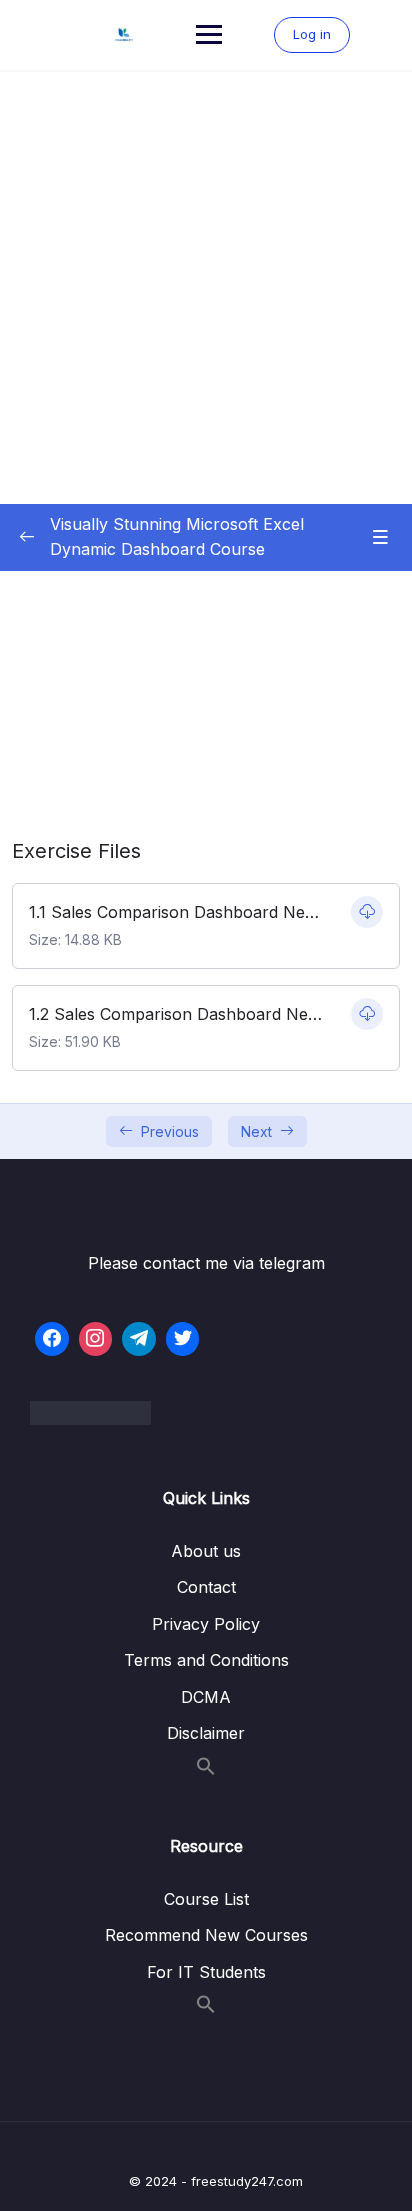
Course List (206, 1899)
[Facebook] (52, 1339)
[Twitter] (183, 1339)
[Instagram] (96, 1339)
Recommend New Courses (206, 1935)
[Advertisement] (206, 288)
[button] (206, 1770)
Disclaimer (206, 1733)
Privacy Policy (206, 1624)
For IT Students (206, 1972)
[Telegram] (139, 1339)
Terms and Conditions (206, 1660)
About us (206, 1551)
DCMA (206, 1697)
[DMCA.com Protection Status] (206, 1413)
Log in (312, 34)
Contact (206, 1587)
